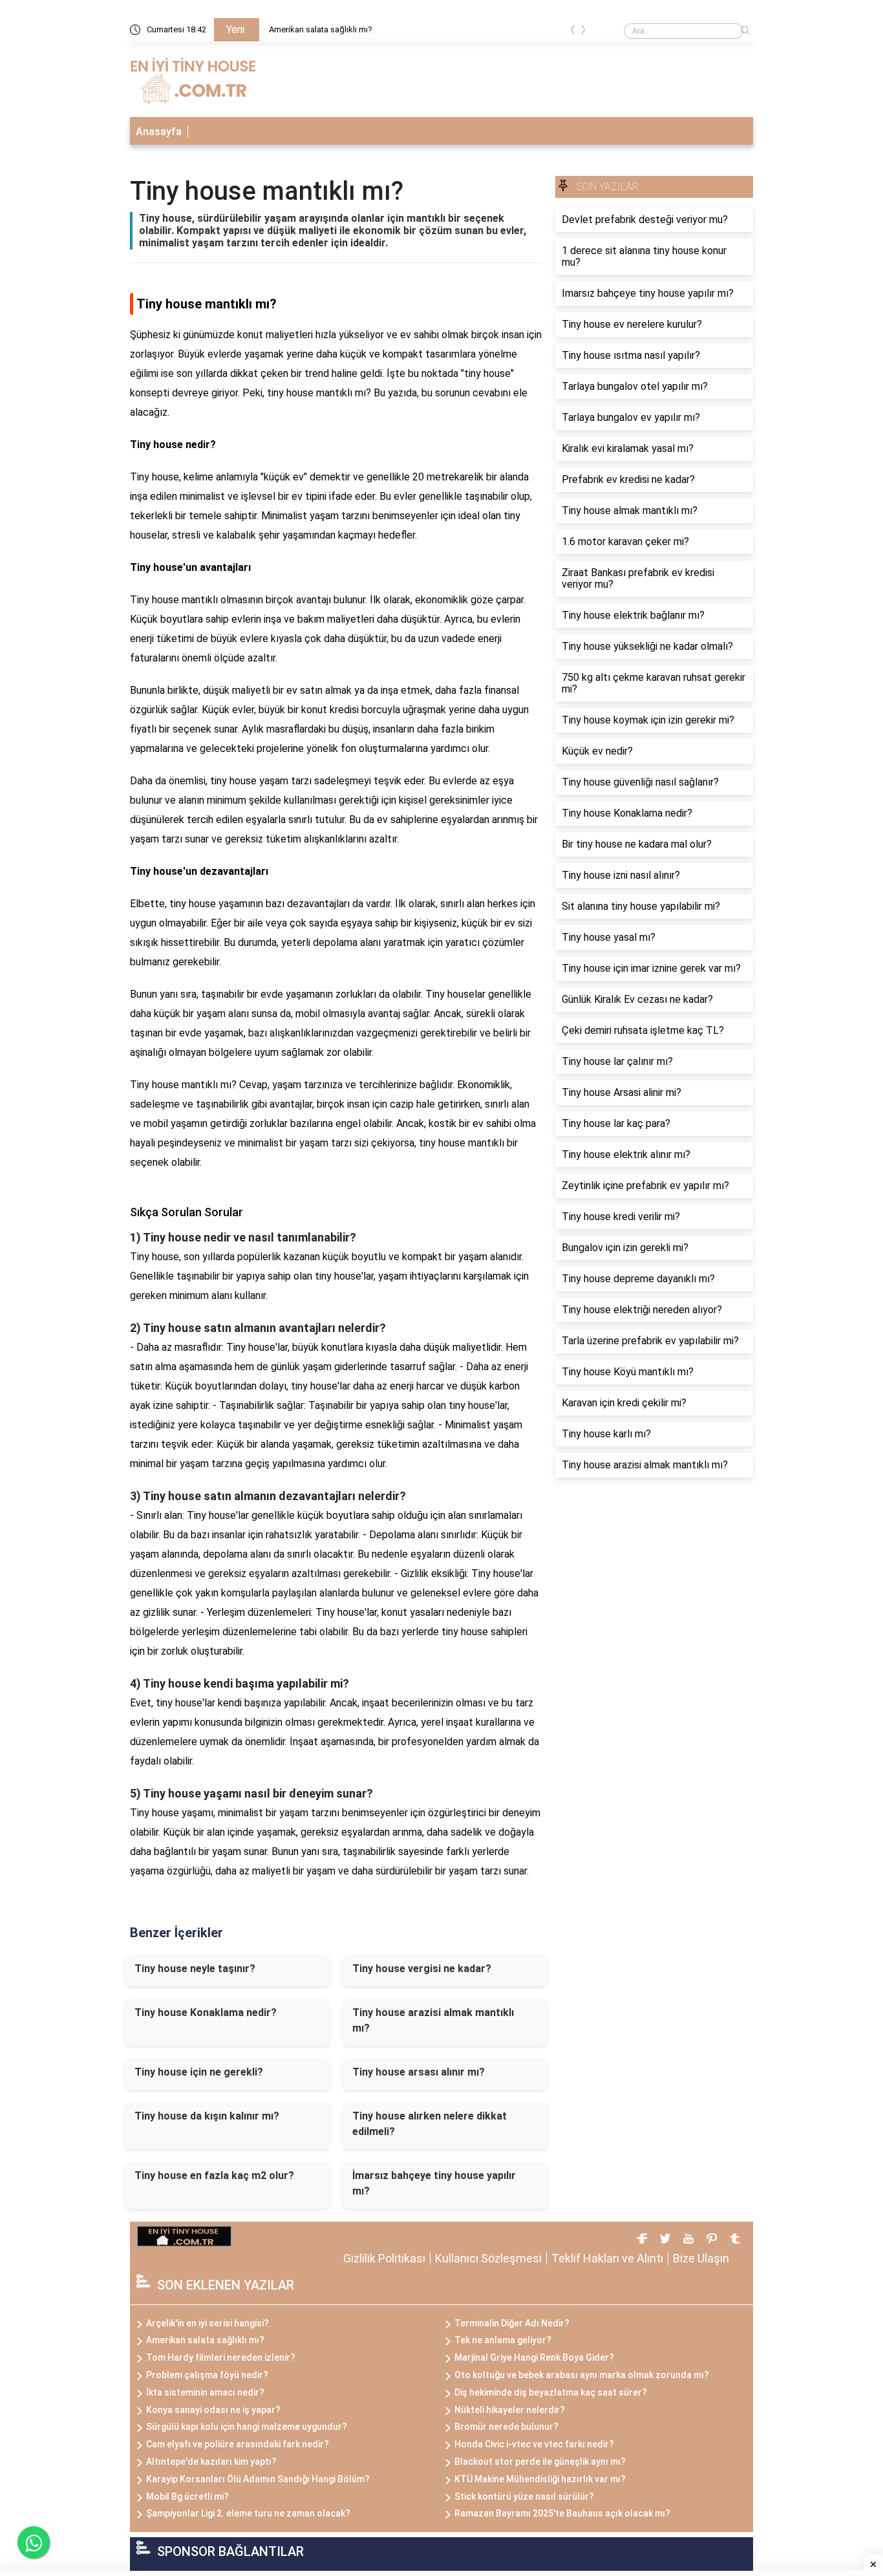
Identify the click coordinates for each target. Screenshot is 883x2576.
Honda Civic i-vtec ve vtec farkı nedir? (534, 2444)
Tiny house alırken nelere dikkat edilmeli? (430, 2124)
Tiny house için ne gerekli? (199, 2072)
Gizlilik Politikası (384, 2258)
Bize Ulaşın (701, 2258)
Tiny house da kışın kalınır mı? (207, 2116)
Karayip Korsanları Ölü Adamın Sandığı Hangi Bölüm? (258, 2479)
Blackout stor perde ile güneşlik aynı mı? (540, 2462)
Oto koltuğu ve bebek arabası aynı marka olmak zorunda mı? (582, 2375)
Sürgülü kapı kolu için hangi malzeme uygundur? (247, 2427)
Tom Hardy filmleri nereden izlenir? (221, 2357)
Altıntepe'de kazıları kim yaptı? (211, 2462)
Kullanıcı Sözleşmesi (488, 2258)
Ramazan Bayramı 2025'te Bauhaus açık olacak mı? (562, 2513)
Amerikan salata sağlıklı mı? (321, 29)
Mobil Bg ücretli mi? (187, 2496)
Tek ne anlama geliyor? (503, 2340)
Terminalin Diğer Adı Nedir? (512, 2323)
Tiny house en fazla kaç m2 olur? (214, 2175)
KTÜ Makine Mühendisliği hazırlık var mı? (540, 2479)
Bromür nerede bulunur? (506, 2427)
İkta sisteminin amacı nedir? (205, 2392)
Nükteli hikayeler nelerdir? (510, 2410)
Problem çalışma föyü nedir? (207, 2375)
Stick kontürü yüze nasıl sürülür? (524, 2496)
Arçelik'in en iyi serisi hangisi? (207, 2323)
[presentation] (573, 32)
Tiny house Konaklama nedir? (206, 2013)
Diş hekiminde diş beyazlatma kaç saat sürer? (551, 2392)
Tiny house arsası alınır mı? (419, 2072)
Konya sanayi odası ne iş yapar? (213, 2410)
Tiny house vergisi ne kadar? (422, 1969)
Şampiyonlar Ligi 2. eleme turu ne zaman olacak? (248, 2513)
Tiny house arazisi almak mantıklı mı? (433, 2020)
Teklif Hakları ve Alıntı (607, 2258)
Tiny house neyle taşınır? (195, 1969)
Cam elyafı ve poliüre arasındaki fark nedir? (238, 2444)
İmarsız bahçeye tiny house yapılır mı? (434, 2183)
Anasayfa (159, 132)
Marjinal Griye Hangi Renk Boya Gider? (534, 2357)
